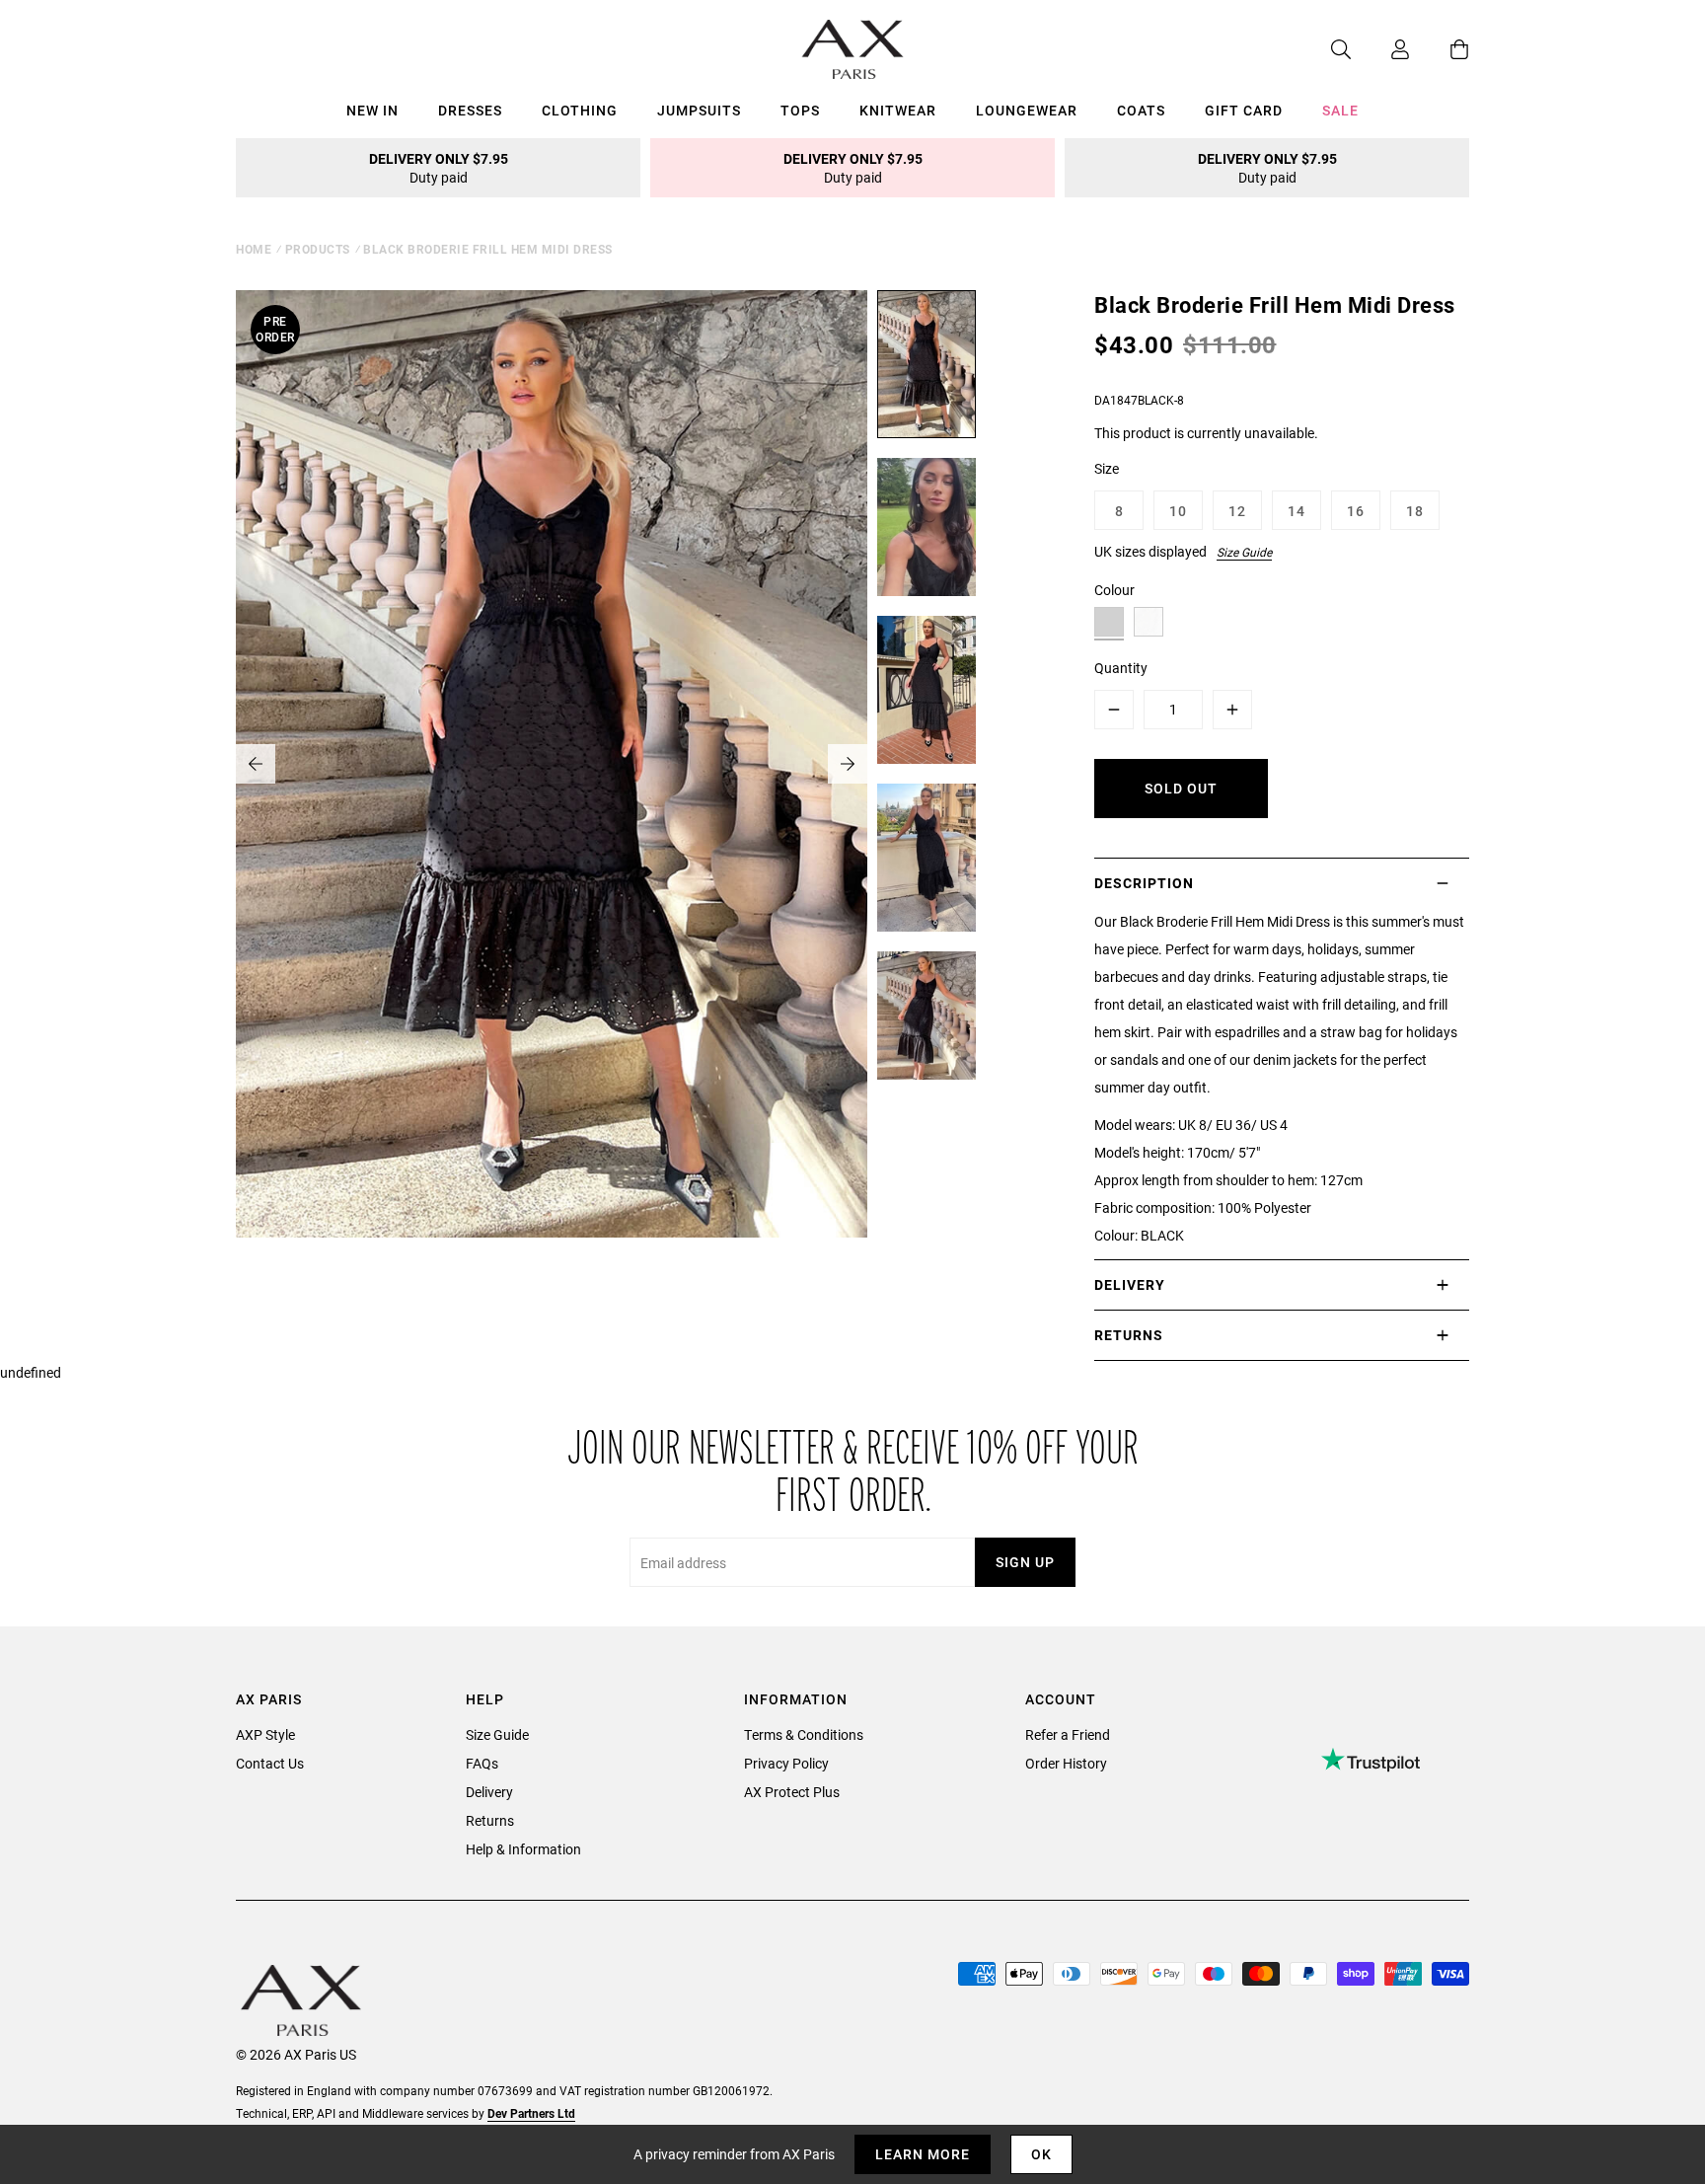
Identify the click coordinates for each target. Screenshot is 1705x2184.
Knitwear (898, 110)
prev (256, 764)
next (848, 764)
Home (254, 249)
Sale (1340, 110)
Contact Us (270, 1763)
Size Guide (1244, 552)
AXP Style (265, 1734)
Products (318, 249)
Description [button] (1144, 883)
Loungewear (1027, 110)
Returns (490, 1820)
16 (1356, 511)
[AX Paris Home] (853, 49)
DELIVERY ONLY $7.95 (439, 168)
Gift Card (1244, 110)
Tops (800, 110)
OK (1041, 2154)
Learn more (923, 2154)
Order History (1066, 1763)
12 (1237, 511)
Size (1107, 468)
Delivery (489, 1792)
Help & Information (523, 1849)
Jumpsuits (699, 110)
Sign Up (1025, 1562)
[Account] (1380, 49)
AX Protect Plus (792, 1792)
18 (1415, 511)
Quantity (1121, 668)
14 (1297, 511)
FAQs (482, 1763)
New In (372, 110)
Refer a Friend (1068, 1734)
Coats (1141, 110)
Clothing (580, 110)
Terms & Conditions (804, 1734)
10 (1178, 511)
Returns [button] (1129, 1335)
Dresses (470, 110)
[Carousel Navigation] (552, 764)
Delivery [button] (1130, 1284)
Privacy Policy (786, 1763)
